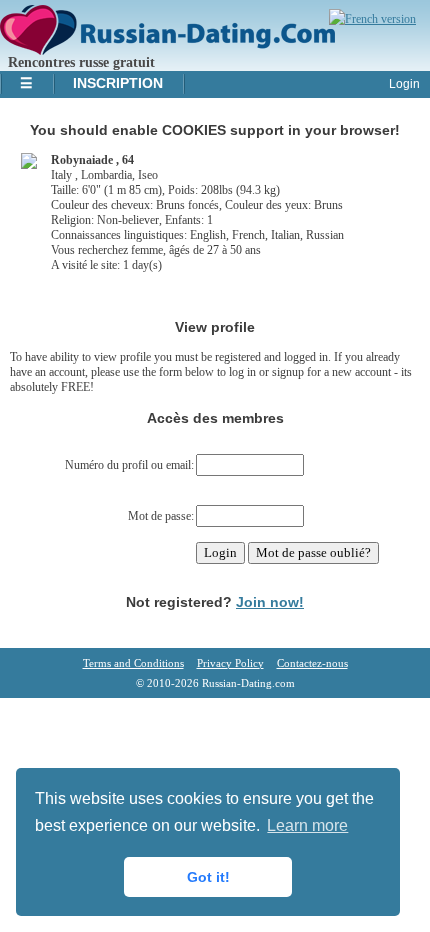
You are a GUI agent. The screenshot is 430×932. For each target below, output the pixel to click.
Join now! (270, 602)
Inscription (118, 83)
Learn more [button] (307, 825)
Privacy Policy (230, 663)
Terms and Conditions (133, 663)
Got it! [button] (208, 877)
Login (404, 84)
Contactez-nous (312, 663)
